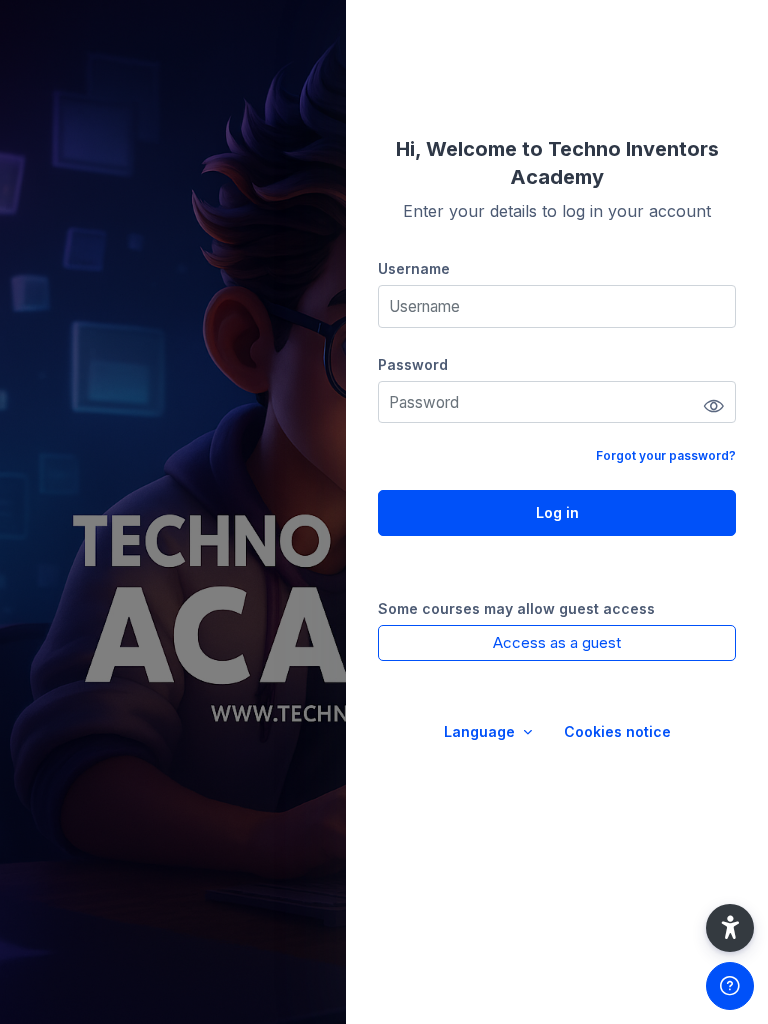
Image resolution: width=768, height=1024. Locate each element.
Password (413, 364)
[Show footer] (730, 986)
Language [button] (481, 731)
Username (414, 268)
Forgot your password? (666, 455)
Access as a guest (557, 642)
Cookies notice (617, 731)
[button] (730, 928)
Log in (557, 512)
